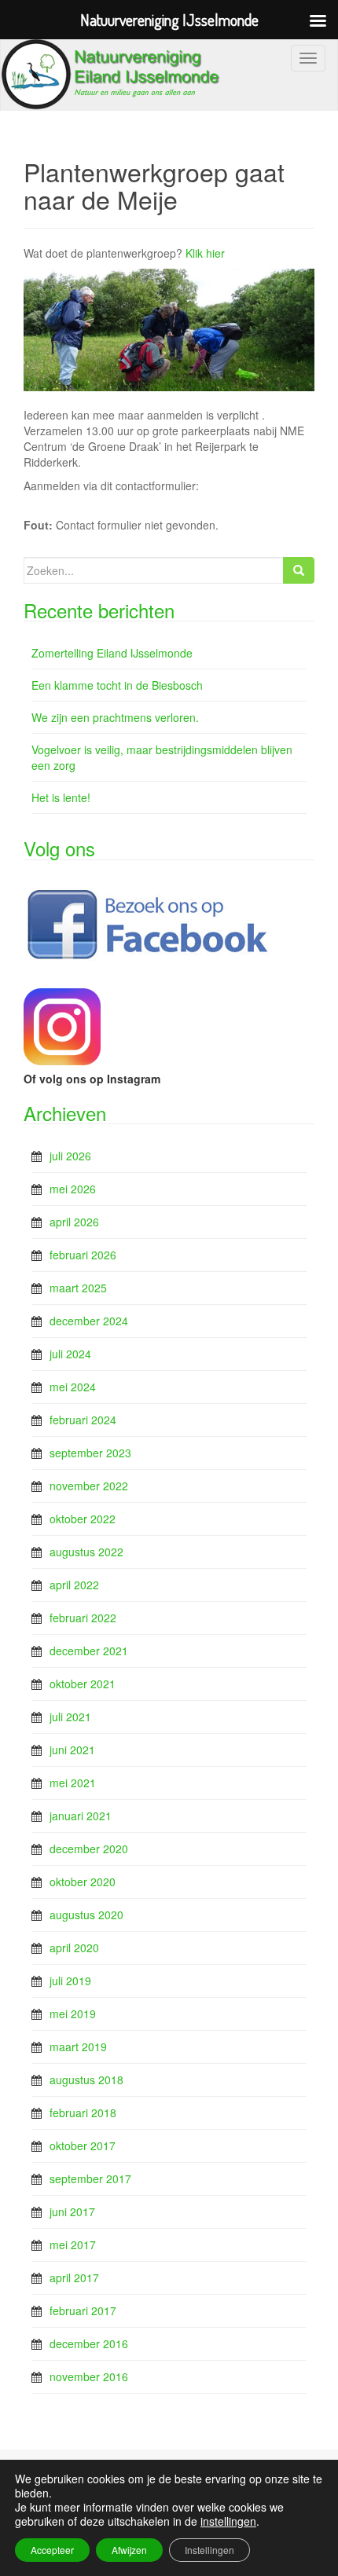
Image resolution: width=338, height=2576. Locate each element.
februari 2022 (83, 1618)
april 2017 (74, 2277)
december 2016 (89, 2343)
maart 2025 (78, 1288)
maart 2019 (78, 2047)
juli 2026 (70, 1156)
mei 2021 (73, 1783)
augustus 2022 (86, 1552)
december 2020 (89, 1849)
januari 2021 (81, 1816)
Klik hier (205, 253)
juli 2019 (70, 1981)
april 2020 (74, 1948)
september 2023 (90, 1453)
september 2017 (90, 2178)
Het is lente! (61, 797)
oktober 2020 (83, 1882)
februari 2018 (83, 2112)
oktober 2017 (83, 2145)
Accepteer (52, 2550)
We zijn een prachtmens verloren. (115, 717)
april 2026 (74, 1222)
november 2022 (89, 1486)
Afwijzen (129, 2550)
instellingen (228, 2521)
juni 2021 (72, 1750)
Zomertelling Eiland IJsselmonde (112, 653)
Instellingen (209, 2550)
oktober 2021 (83, 1684)
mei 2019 (73, 2014)
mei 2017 (73, 2244)
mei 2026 (73, 1189)
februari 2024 (83, 1420)
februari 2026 (83, 1255)
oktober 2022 (83, 1519)
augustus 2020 (86, 1915)
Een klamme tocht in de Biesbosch (117, 685)
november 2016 (89, 2376)
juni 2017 (72, 2211)
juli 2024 (70, 1354)
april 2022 (74, 1585)
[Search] (299, 570)
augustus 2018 (86, 2079)
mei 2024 (73, 1387)
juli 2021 (70, 1717)
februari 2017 (83, 2310)
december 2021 (89, 1651)
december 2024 (89, 1321)
